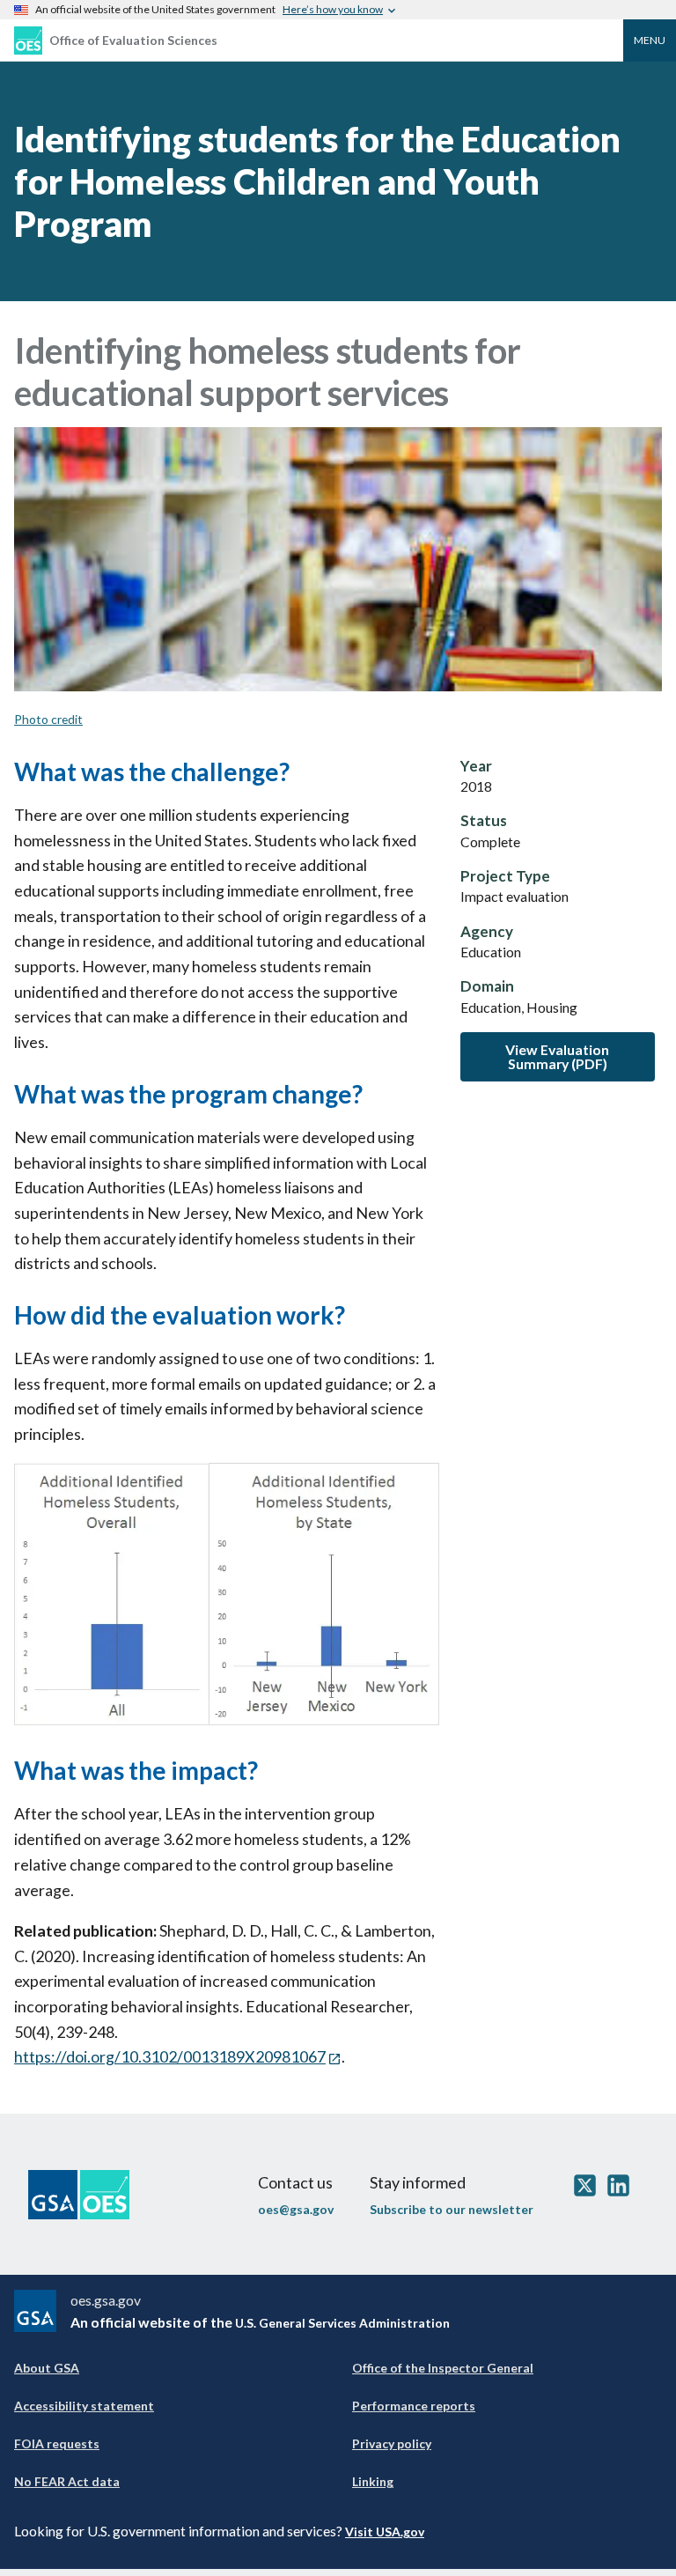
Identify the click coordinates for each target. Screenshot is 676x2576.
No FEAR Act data (67, 2481)
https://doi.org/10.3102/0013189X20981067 (170, 2056)
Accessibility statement (84, 2406)
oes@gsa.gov (296, 2209)
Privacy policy (392, 2443)
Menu (650, 40)
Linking (373, 2481)
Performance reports (414, 2406)
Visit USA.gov (385, 2532)
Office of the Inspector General (443, 2368)
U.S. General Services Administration (342, 2323)
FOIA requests (57, 2443)
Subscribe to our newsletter (452, 2209)
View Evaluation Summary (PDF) (557, 1056)
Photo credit (48, 719)
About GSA (47, 2368)
